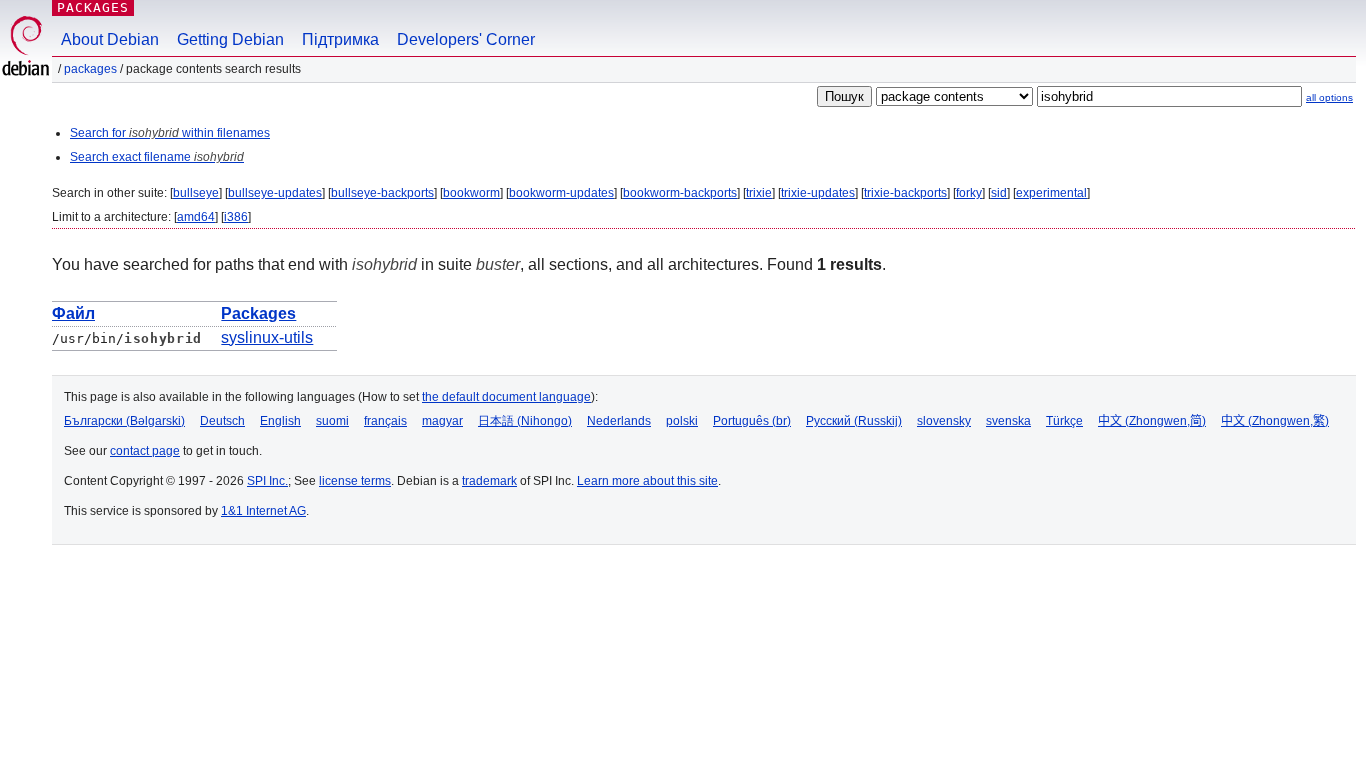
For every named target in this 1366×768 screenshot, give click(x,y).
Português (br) (752, 421)
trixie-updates (818, 193)
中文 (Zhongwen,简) (1152, 421)
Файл (73, 313)
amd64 (196, 217)
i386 (236, 217)
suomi (332, 421)
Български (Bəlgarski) (124, 421)
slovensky (944, 421)
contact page (145, 451)
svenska (1008, 421)
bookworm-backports (680, 193)
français (385, 421)
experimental (1051, 193)
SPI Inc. (267, 481)
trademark (489, 481)
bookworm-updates (561, 193)
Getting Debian (230, 39)
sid (999, 193)
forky (969, 193)
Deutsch (222, 421)
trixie (759, 193)
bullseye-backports (382, 193)
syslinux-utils (267, 337)
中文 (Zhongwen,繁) (1275, 421)
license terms (355, 481)
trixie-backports (905, 193)
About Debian (110, 39)
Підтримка (340, 39)
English (280, 421)
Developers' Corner (466, 39)
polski (682, 421)
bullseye (196, 193)
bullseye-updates (275, 193)
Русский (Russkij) (854, 421)
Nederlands (619, 421)
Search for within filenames (170, 133)
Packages (93, 7)
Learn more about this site (647, 481)
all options (1329, 97)
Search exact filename (157, 157)
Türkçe (1064, 421)
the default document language (506, 397)
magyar (442, 421)
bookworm (471, 193)
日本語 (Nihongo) (525, 421)
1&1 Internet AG (263, 511)
